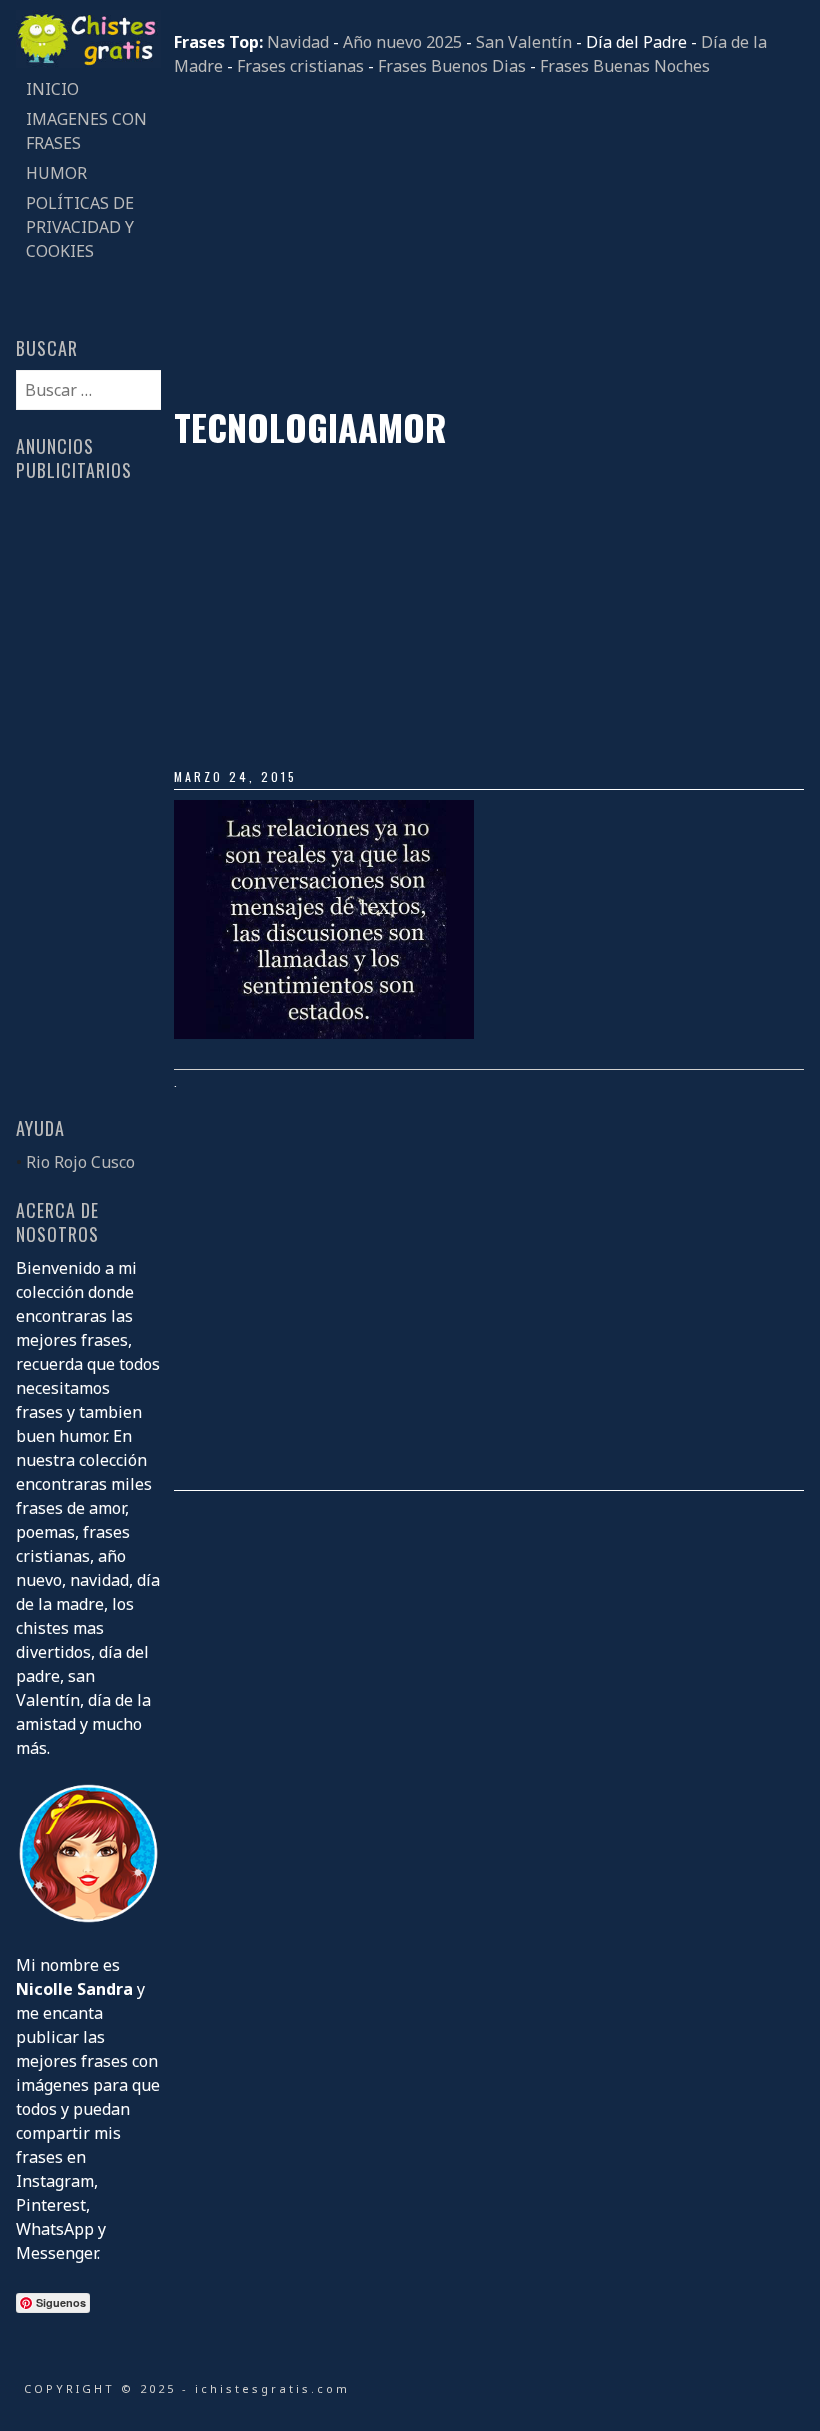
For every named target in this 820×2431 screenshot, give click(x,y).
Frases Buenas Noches (625, 66)
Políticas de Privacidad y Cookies (80, 227)
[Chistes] (88, 62)
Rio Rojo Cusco (80, 1162)
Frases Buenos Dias (452, 66)
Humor (56, 173)
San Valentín (524, 42)
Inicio (52, 89)
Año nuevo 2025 (402, 42)
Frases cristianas (300, 66)
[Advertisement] (489, 242)
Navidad (298, 42)
